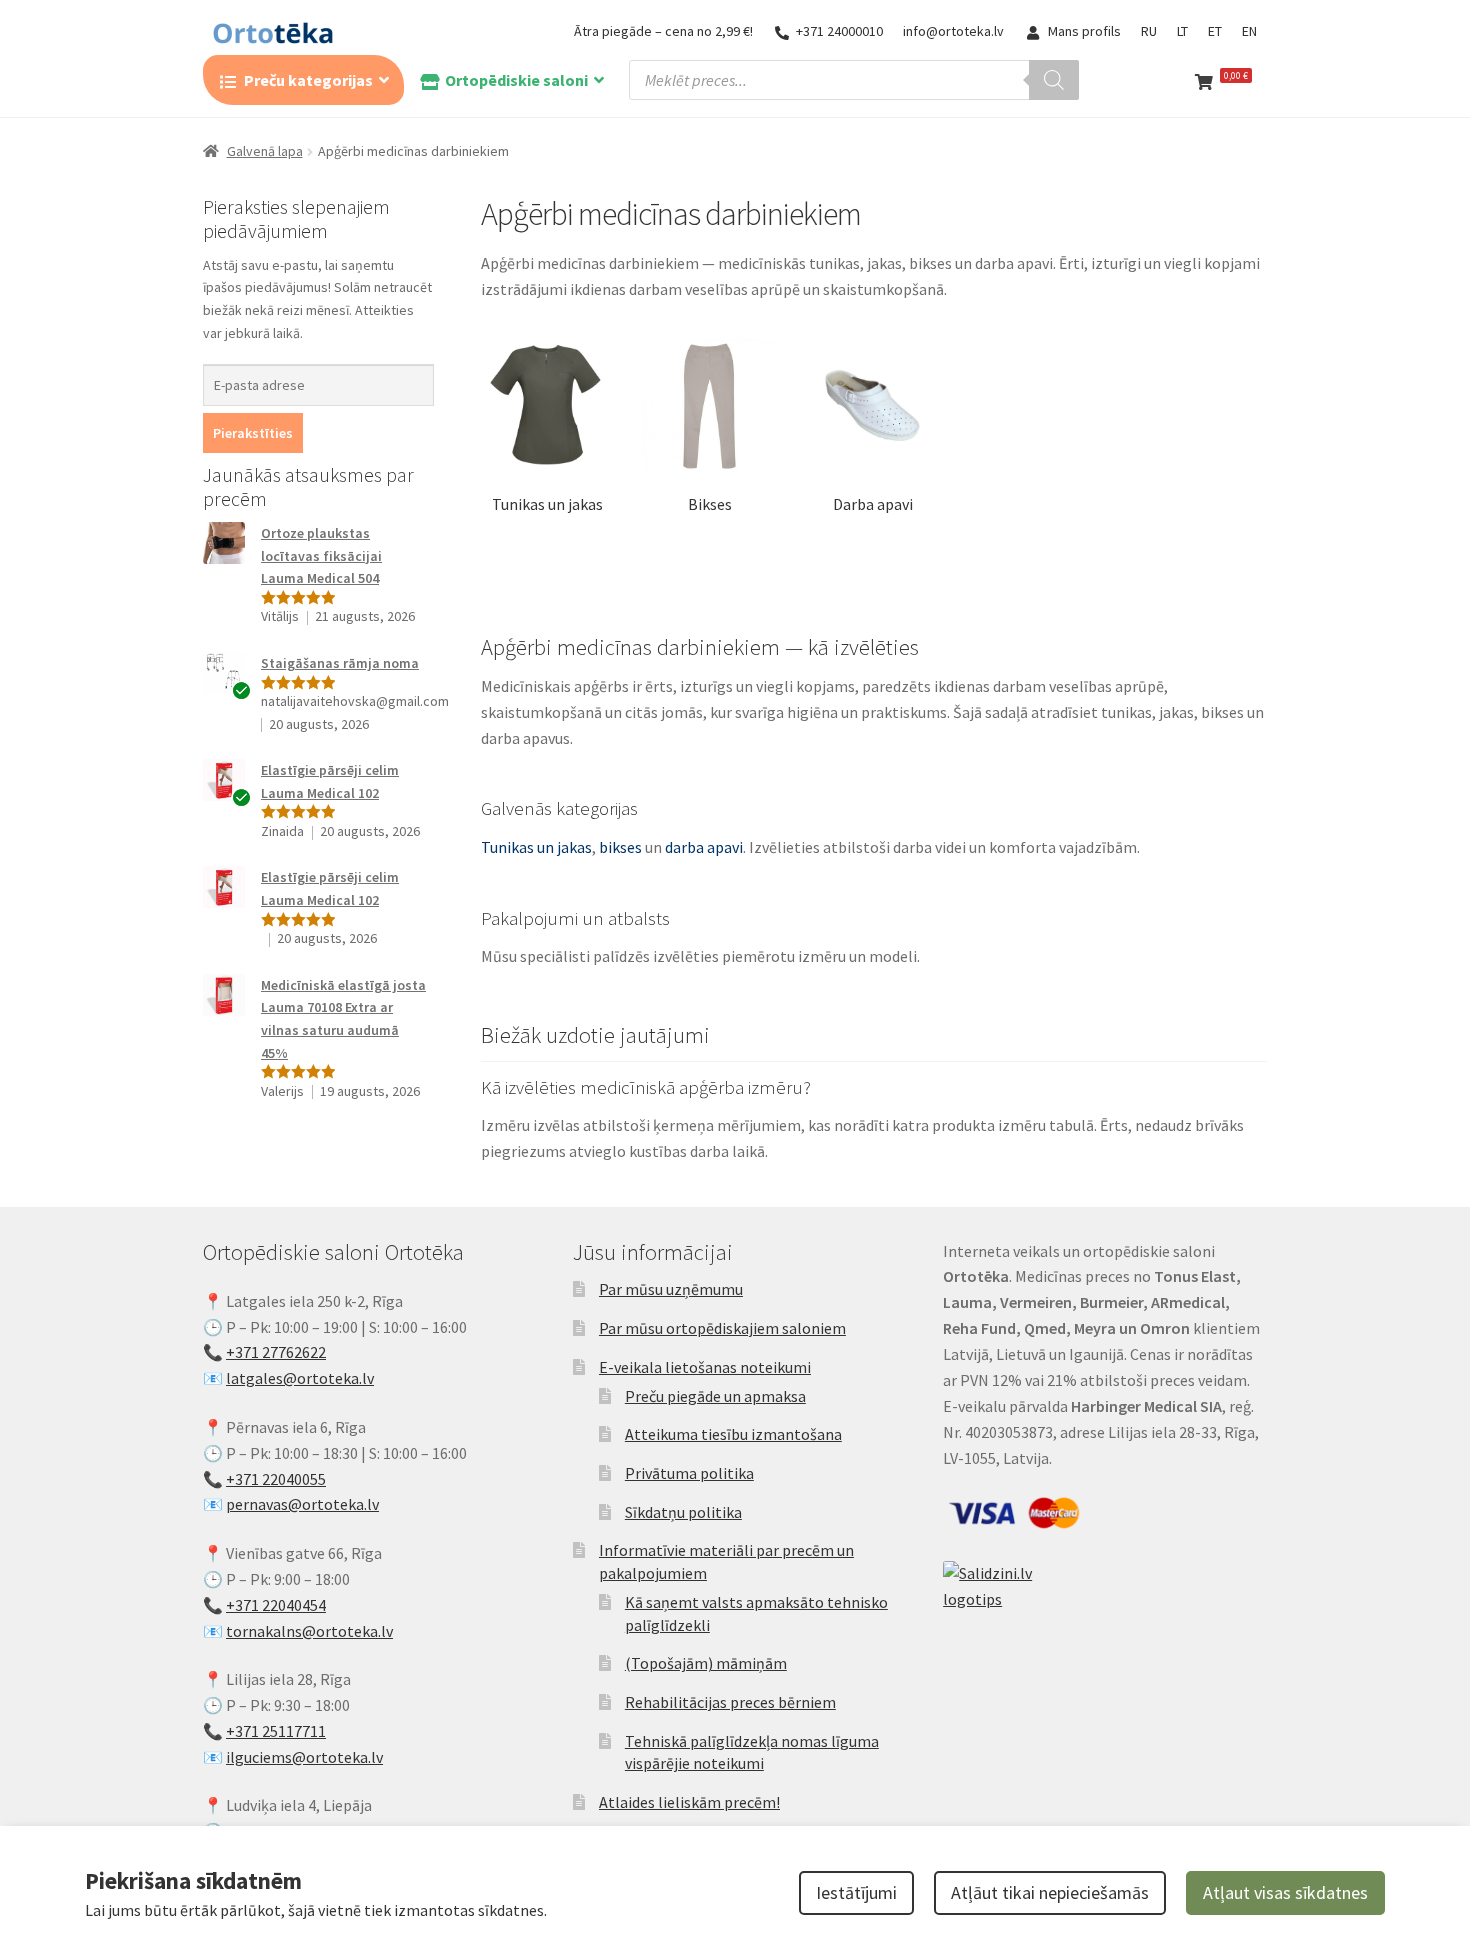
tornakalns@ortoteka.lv (309, 1631)
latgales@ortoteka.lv (300, 1378)
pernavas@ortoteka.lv (302, 1504)
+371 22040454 (276, 1605)
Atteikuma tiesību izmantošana (733, 1434)
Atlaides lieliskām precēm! (689, 1802)
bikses (620, 847)
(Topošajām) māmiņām (706, 1663)
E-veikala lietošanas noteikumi (705, 1367)
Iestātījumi (856, 1892)
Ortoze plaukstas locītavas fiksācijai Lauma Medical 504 (321, 555)
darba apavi (704, 847)
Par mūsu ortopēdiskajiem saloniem (722, 1328)
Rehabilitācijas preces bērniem (730, 1702)
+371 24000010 (839, 31)
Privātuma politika (689, 1473)
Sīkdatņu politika (683, 1512)
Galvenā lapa (265, 151)
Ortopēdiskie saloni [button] (516, 80)
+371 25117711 (276, 1731)
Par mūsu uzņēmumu (671, 1289)
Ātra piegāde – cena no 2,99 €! (663, 31)
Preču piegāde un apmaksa (715, 1396)
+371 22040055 (276, 1479)
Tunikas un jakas (536, 847)
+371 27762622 (276, 1352)
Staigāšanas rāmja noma (340, 663)
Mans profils (1084, 31)
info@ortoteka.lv (953, 31)
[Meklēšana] (1054, 80)
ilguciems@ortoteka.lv (304, 1757)
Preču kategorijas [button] (308, 80)
